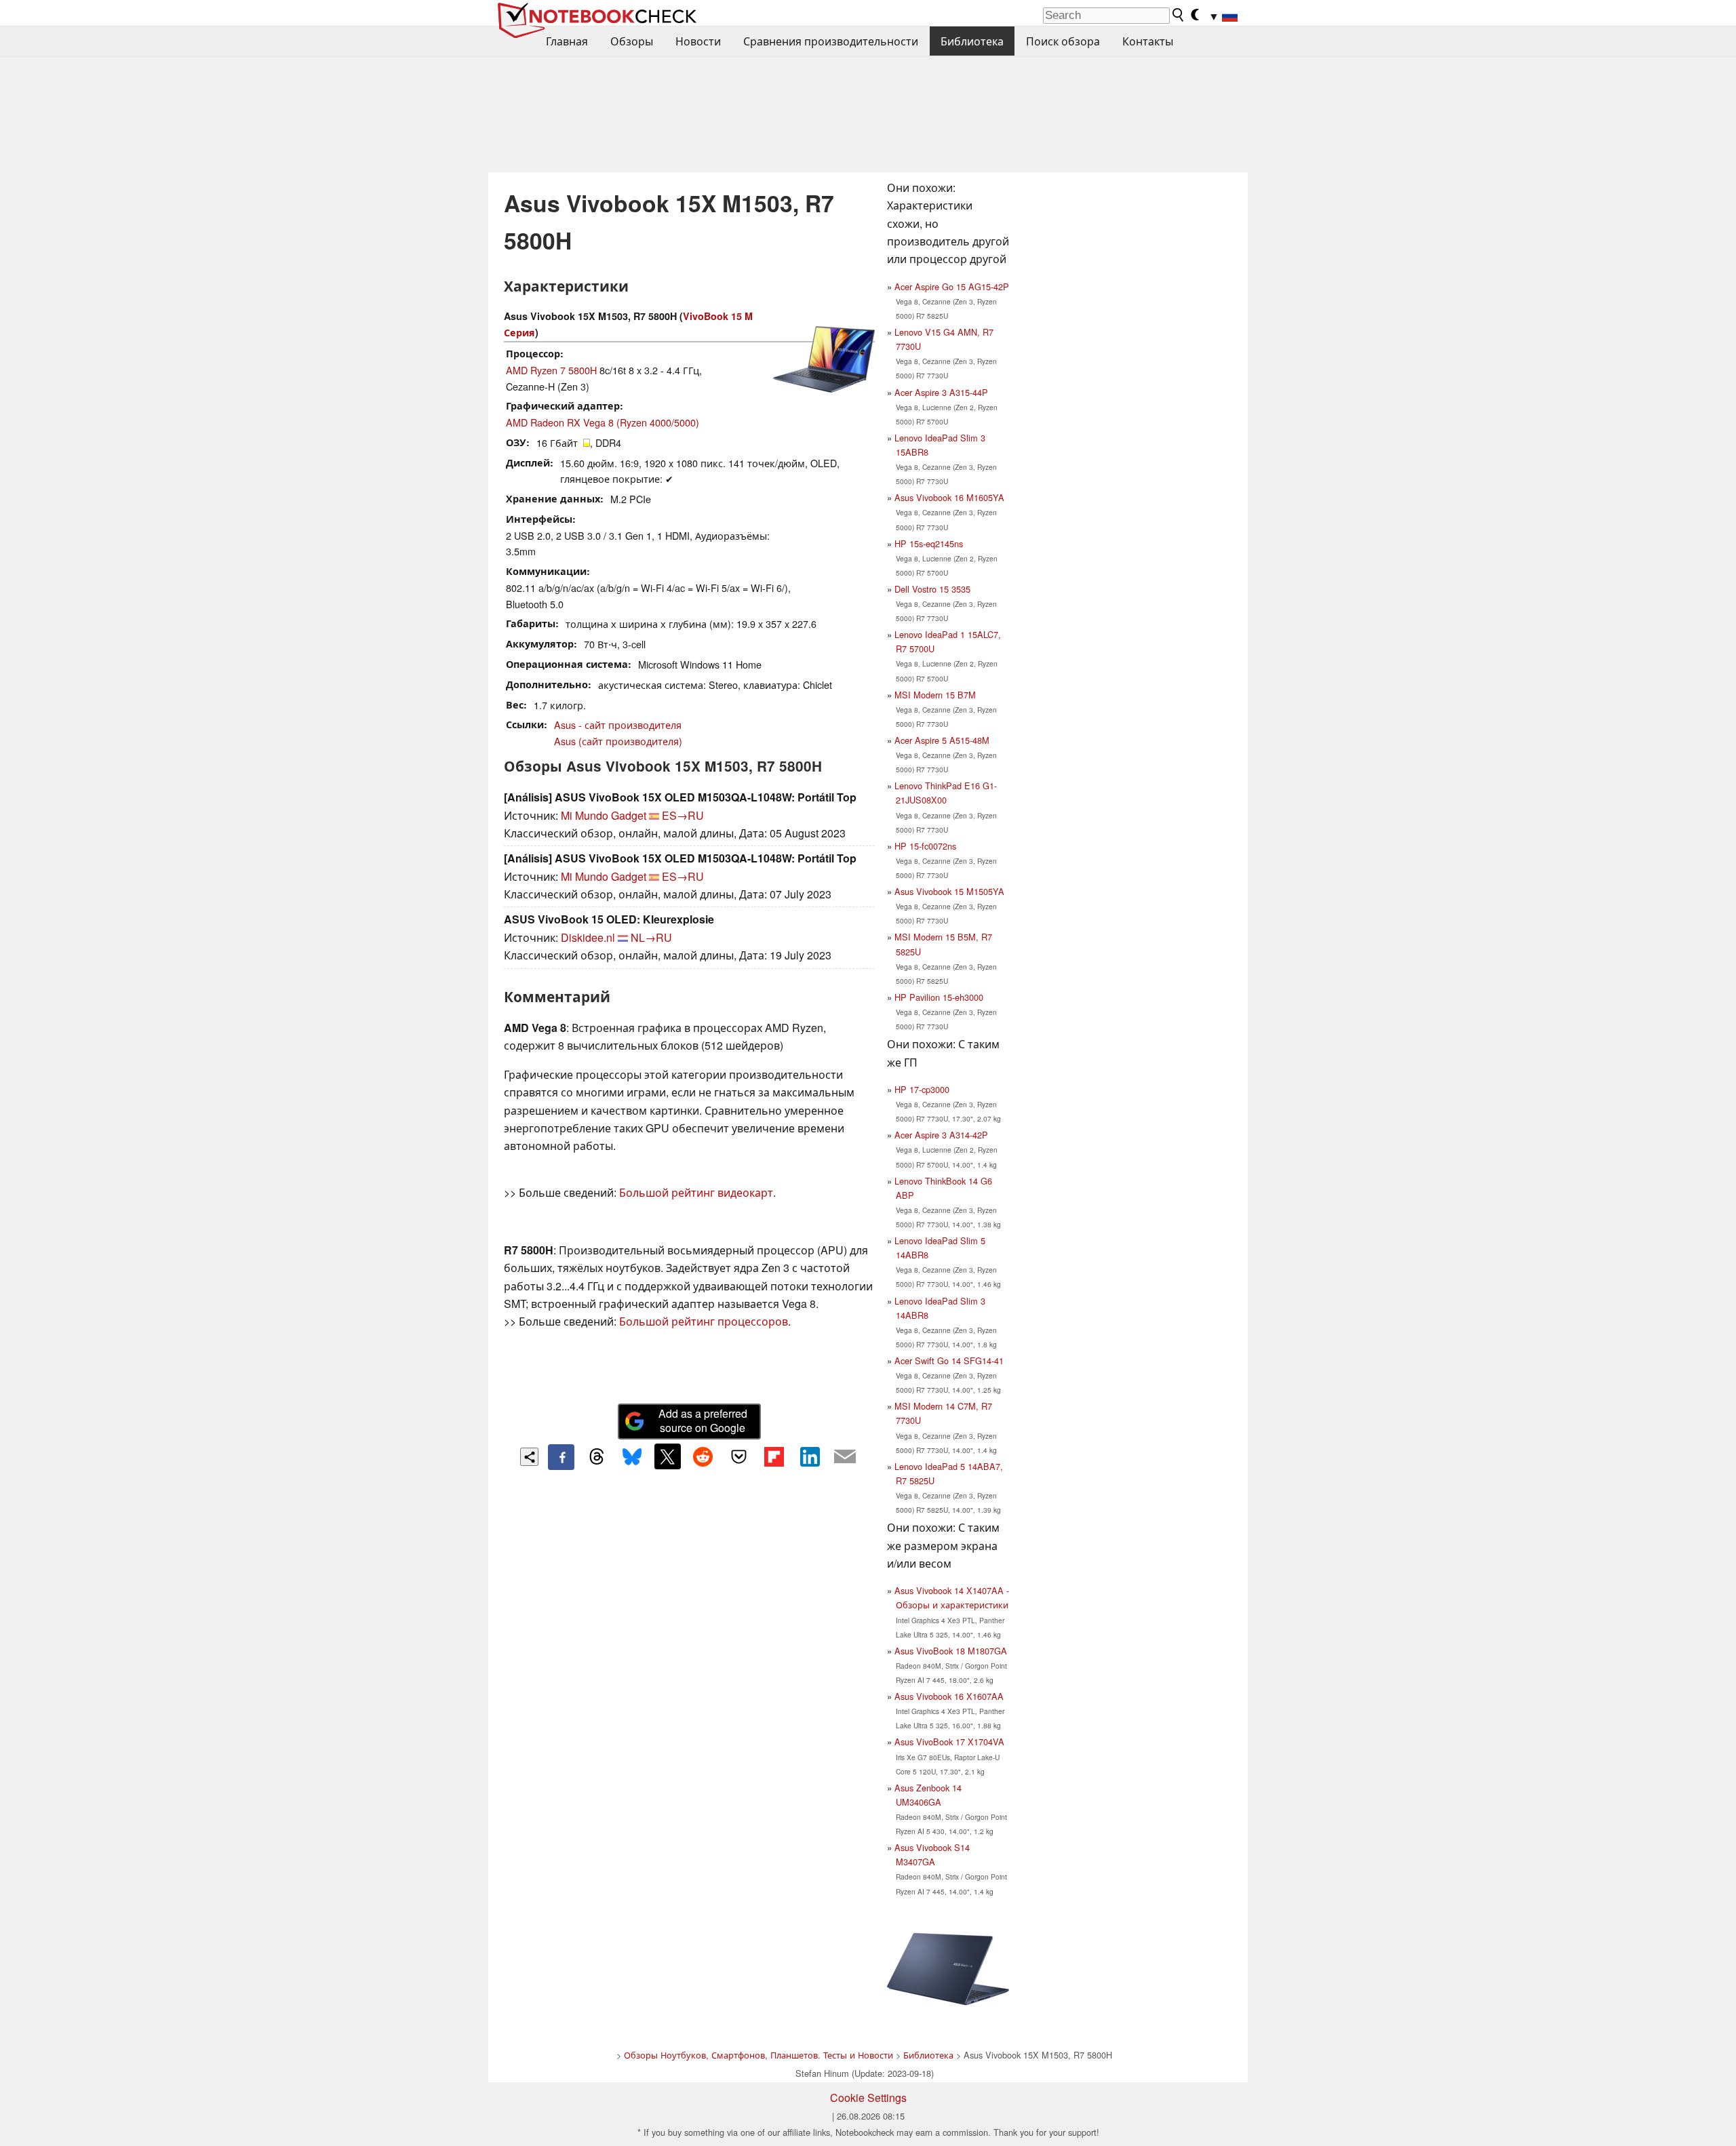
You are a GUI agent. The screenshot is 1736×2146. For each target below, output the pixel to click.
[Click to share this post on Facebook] (561, 1457)
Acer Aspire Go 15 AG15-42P (952, 286)
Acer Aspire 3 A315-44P (941, 392)
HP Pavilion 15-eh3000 (939, 997)
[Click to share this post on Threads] (597, 1457)
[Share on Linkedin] (810, 1456)
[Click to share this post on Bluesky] (632, 1457)
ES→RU (683, 815)
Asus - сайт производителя (618, 724)
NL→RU (651, 937)
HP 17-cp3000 (922, 1089)
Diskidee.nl (588, 937)
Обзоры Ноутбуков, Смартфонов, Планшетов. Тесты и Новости (758, 2055)
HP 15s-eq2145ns (929, 543)
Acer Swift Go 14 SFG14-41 (949, 1360)
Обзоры (632, 41)
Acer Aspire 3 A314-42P (941, 1135)
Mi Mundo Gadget (604, 815)
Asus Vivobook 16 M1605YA (949, 497)
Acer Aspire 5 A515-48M (942, 740)
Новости (698, 41)
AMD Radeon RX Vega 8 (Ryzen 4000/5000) (603, 422)
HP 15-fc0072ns (925, 846)
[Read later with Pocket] (738, 1456)
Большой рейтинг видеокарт (696, 1192)
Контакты (1148, 41)
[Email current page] (845, 1457)
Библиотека (972, 41)
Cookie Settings (868, 2098)
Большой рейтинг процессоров (704, 1321)
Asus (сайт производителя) (618, 741)
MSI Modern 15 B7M (935, 695)
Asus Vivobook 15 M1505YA (949, 891)
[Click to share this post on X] (667, 1456)
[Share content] (529, 1457)
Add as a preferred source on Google (703, 1420)
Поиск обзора (1063, 41)
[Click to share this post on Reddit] (703, 1456)
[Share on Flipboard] (774, 1456)
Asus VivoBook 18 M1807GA (951, 1651)
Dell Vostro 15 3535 (932, 589)
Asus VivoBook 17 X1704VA (949, 1742)
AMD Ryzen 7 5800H (551, 370)
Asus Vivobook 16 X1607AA (949, 1696)
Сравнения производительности (831, 41)
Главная (567, 41)
